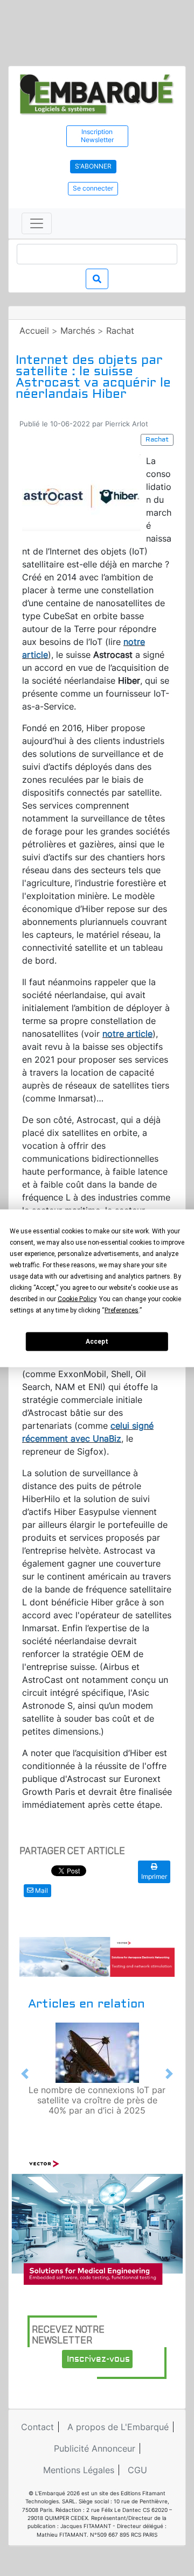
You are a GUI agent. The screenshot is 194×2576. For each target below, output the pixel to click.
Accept (97, 1342)
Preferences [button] (122, 1310)
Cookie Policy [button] (77, 1298)
